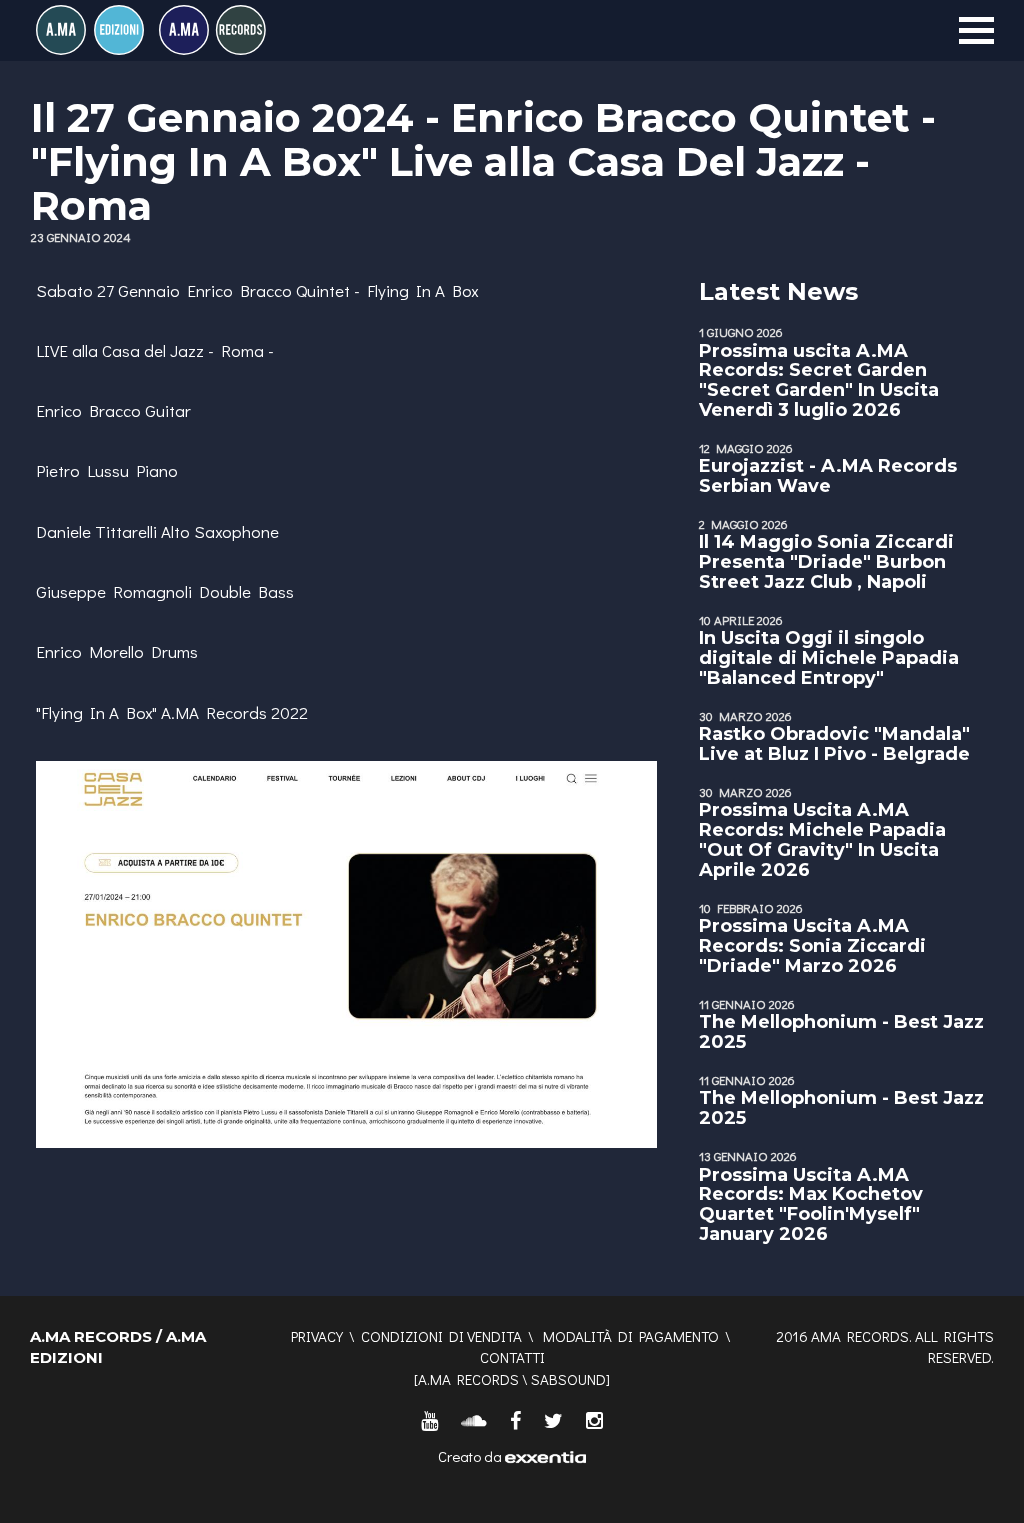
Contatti (512, 1357)
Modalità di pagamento (631, 1336)
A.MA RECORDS (468, 1379)
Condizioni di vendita (441, 1336)
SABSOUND (568, 1379)
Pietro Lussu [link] (82, 470)
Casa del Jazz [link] (153, 350)
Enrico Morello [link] (90, 651)
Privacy (317, 1336)
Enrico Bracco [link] (239, 290)
